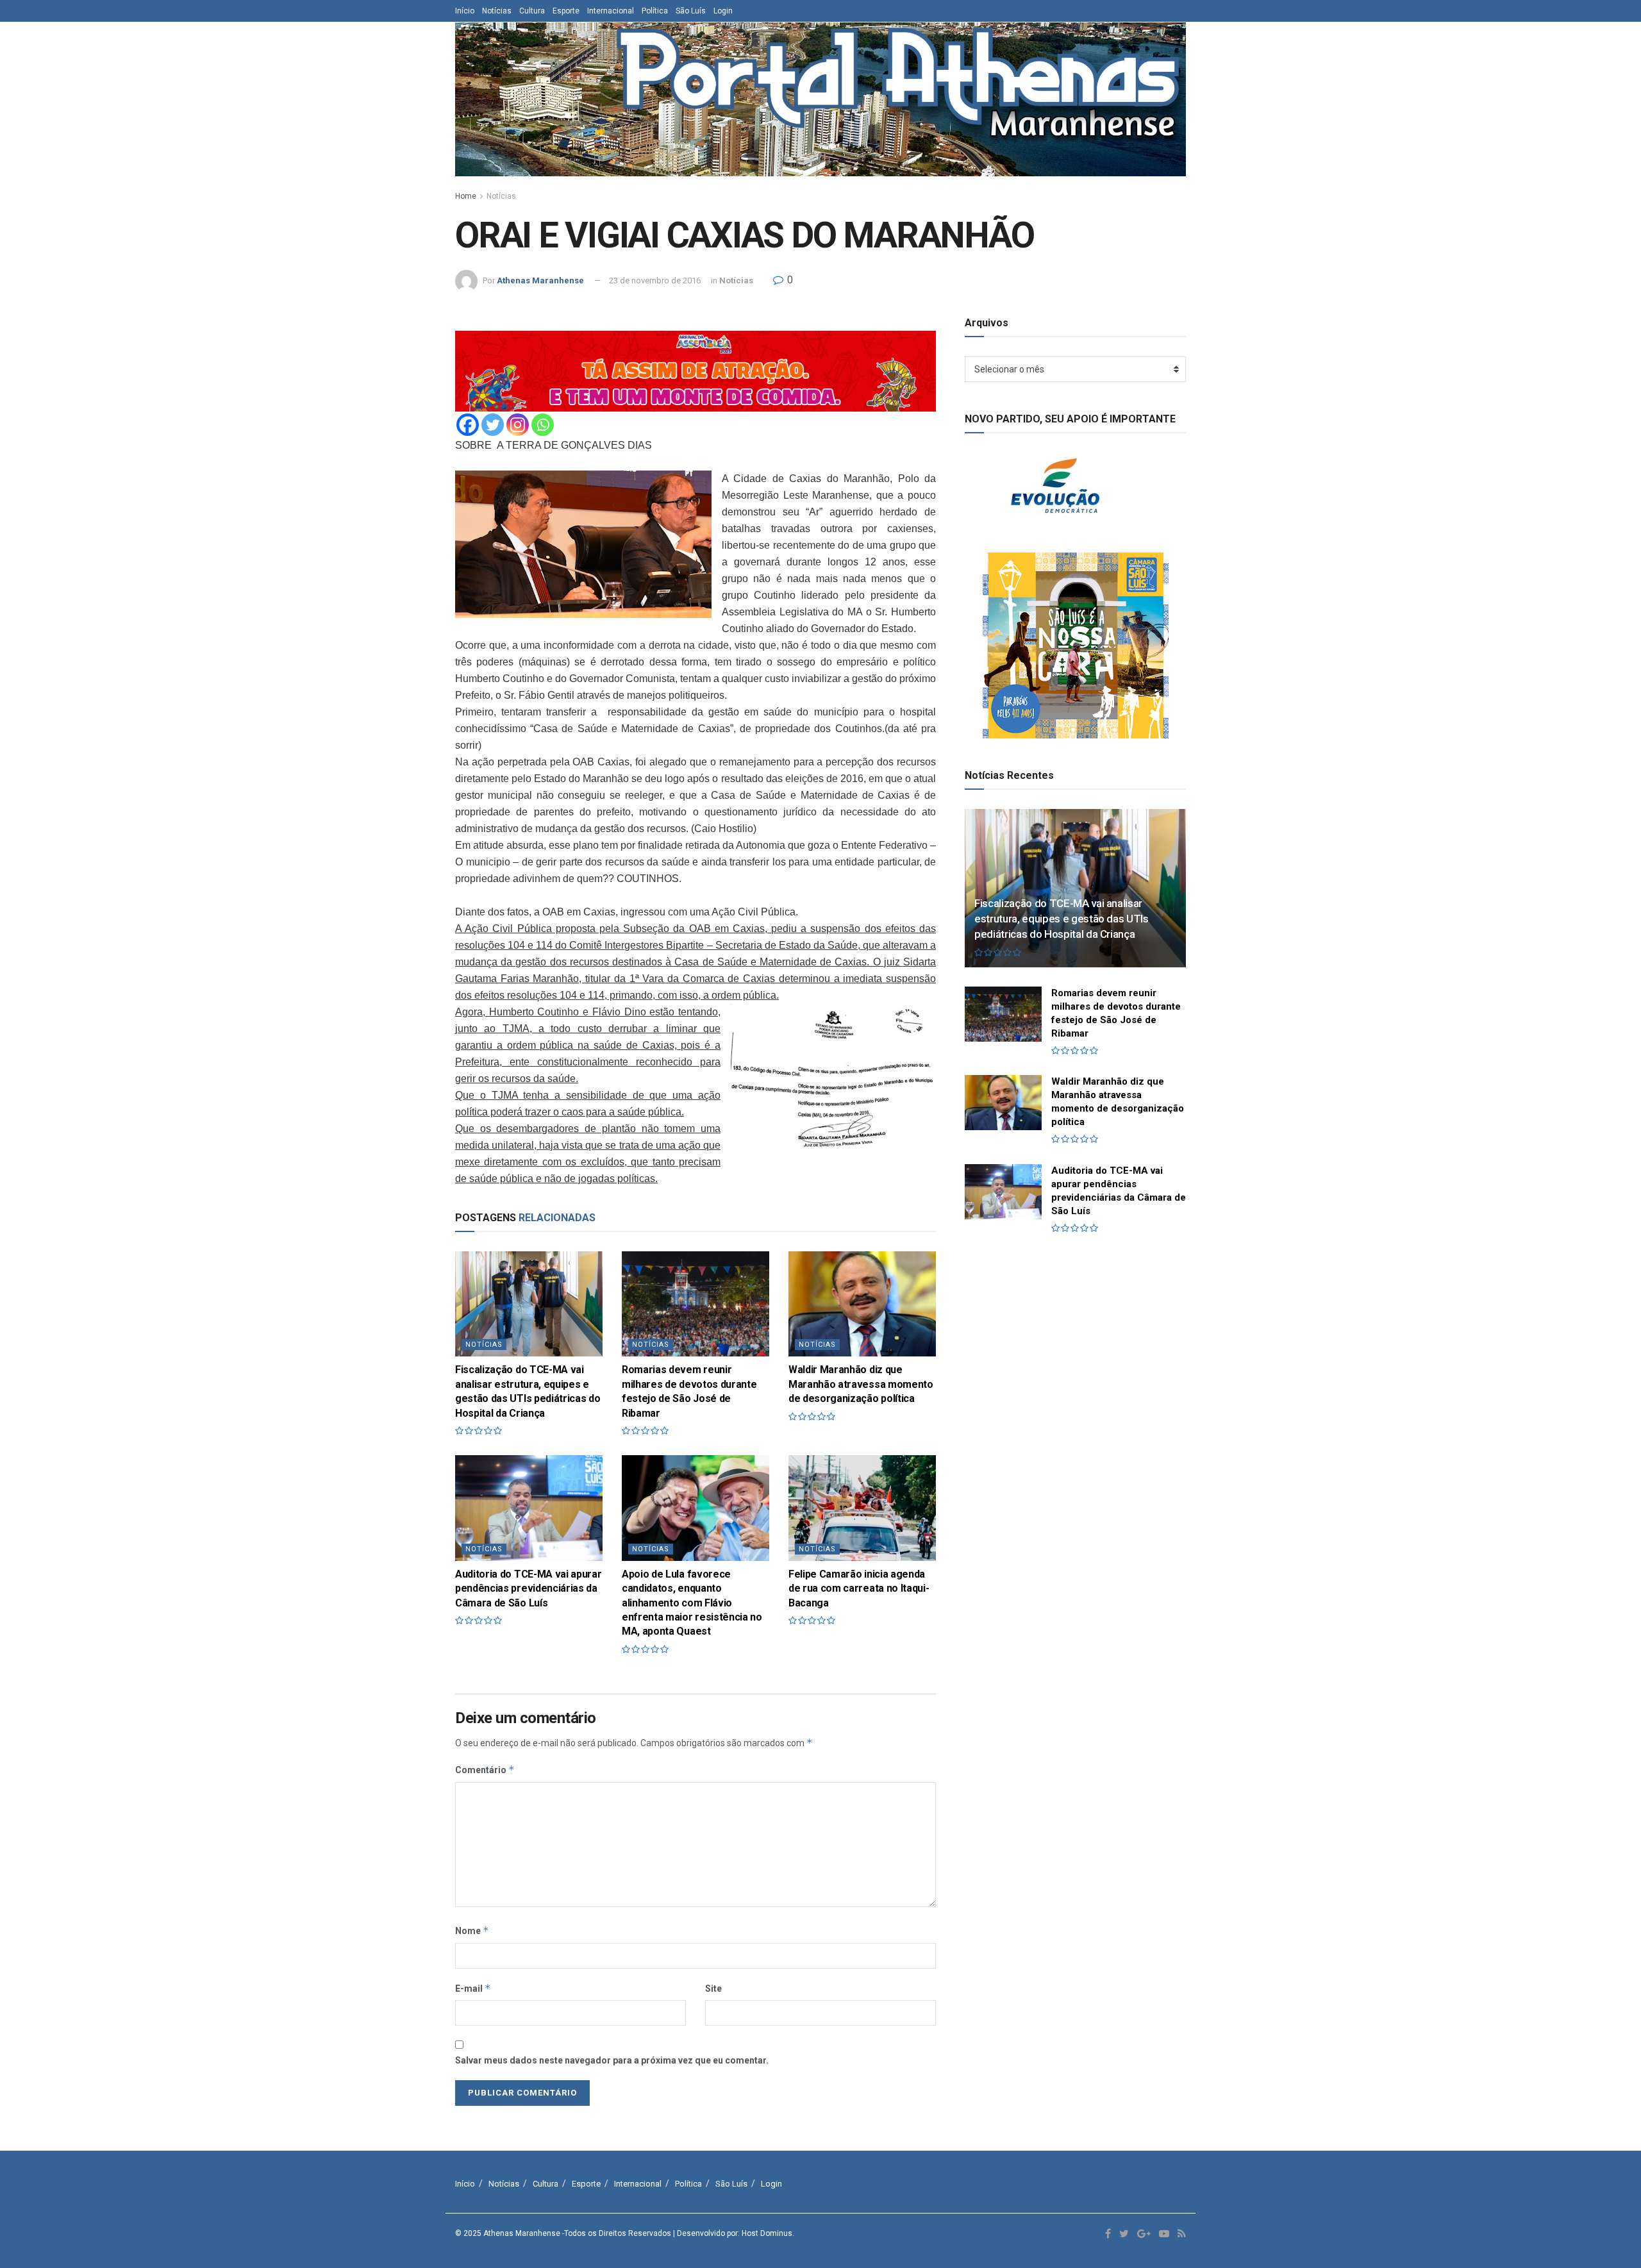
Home (466, 196)
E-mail (473, 1988)
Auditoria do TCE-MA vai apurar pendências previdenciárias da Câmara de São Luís (528, 1588)
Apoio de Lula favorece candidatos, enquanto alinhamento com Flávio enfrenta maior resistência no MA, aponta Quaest (692, 1603)
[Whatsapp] (543, 425)
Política (655, 11)
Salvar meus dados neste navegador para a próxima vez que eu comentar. (612, 2060)
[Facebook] (468, 425)
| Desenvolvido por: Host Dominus (733, 2233)
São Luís (691, 11)
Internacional (611, 11)
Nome (472, 1930)
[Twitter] (493, 425)
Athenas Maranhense (540, 280)
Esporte (566, 11)
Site (713, 1989)
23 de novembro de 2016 (655, 280)
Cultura (532, 11)
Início (465, 11)
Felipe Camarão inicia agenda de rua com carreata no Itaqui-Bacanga (859, 1588)
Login (723, 11)
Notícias (497, 11)
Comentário (485, 1770)
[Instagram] (518, 425)
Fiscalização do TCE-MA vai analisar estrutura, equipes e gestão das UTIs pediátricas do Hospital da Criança (1062, 919)
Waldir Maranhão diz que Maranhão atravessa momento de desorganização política (861, 1384)
